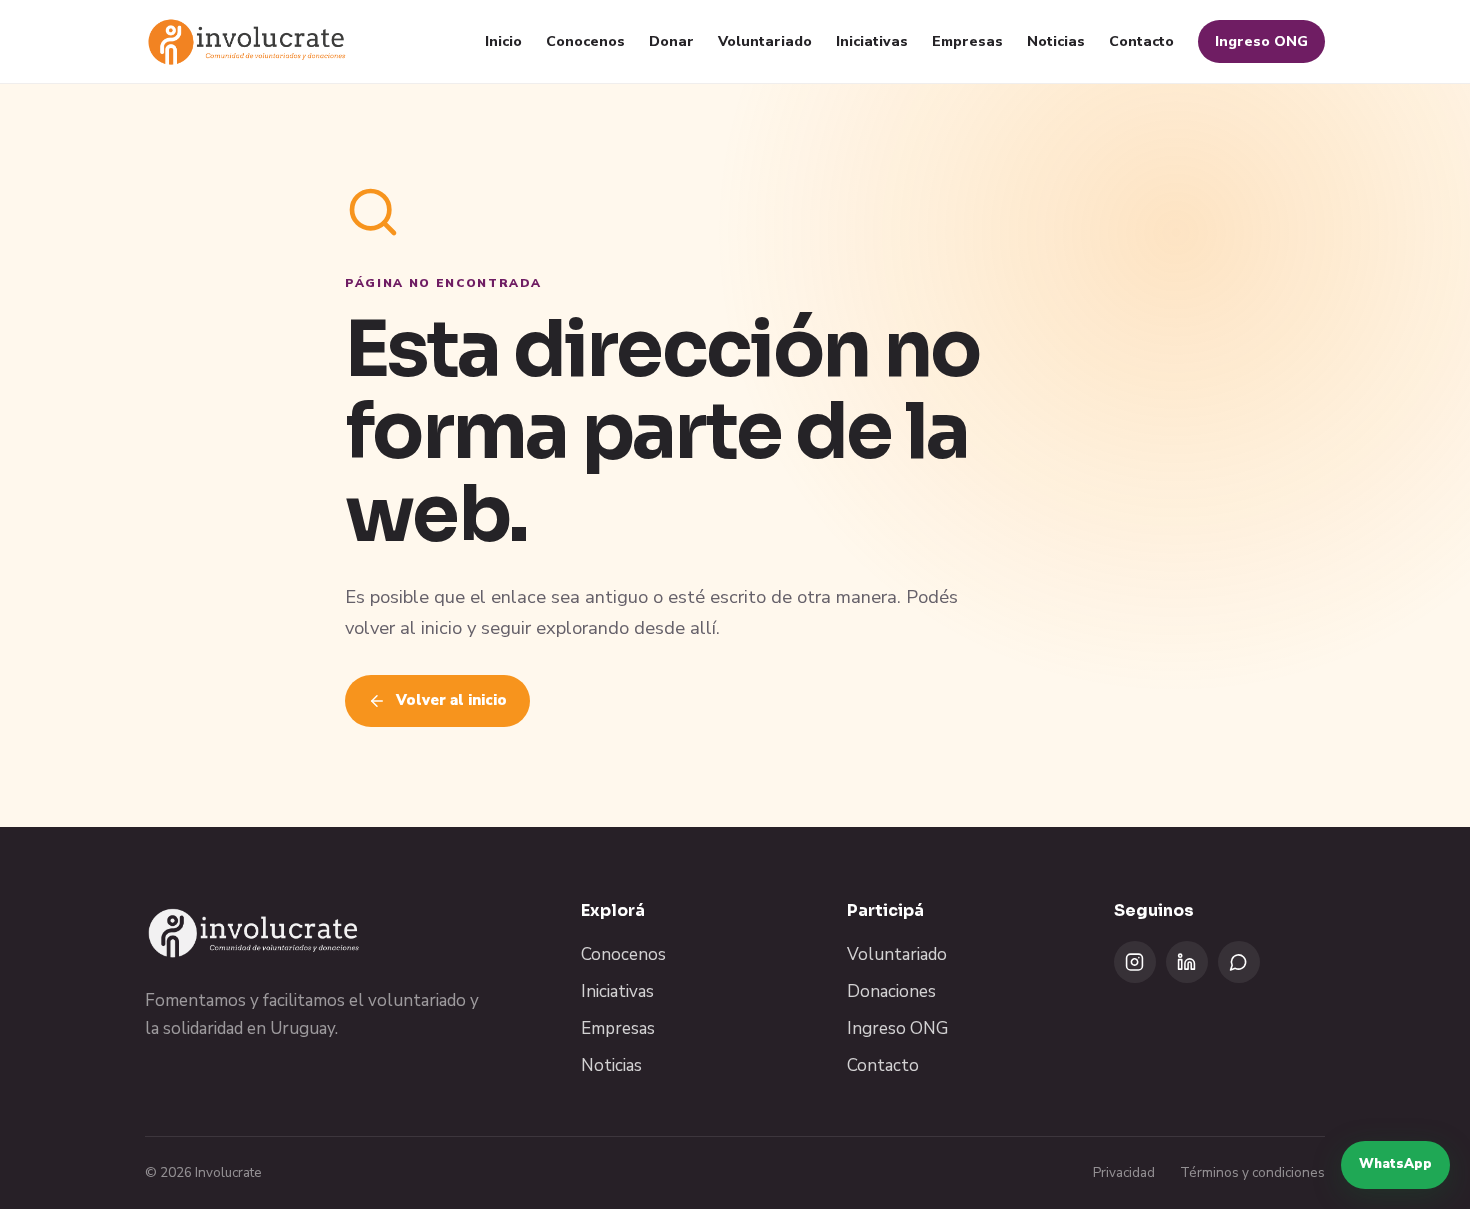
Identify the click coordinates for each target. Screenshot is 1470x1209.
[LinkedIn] (1187, 962)
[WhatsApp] (1239, 962)
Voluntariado (765, 41)
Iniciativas (872, 41)
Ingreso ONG (1261, 41)
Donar (671, 41)
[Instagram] (1135, 962)
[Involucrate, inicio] (248, 41)
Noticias (1056, 41)
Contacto (1141, 41)
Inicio (503, 41)
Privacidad (1124, 1172)
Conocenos (585, 41)
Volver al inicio (451, 700)
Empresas (967, 41)
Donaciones (891, 991)
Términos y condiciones (1252, 1172)
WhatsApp (1395, 1164)
